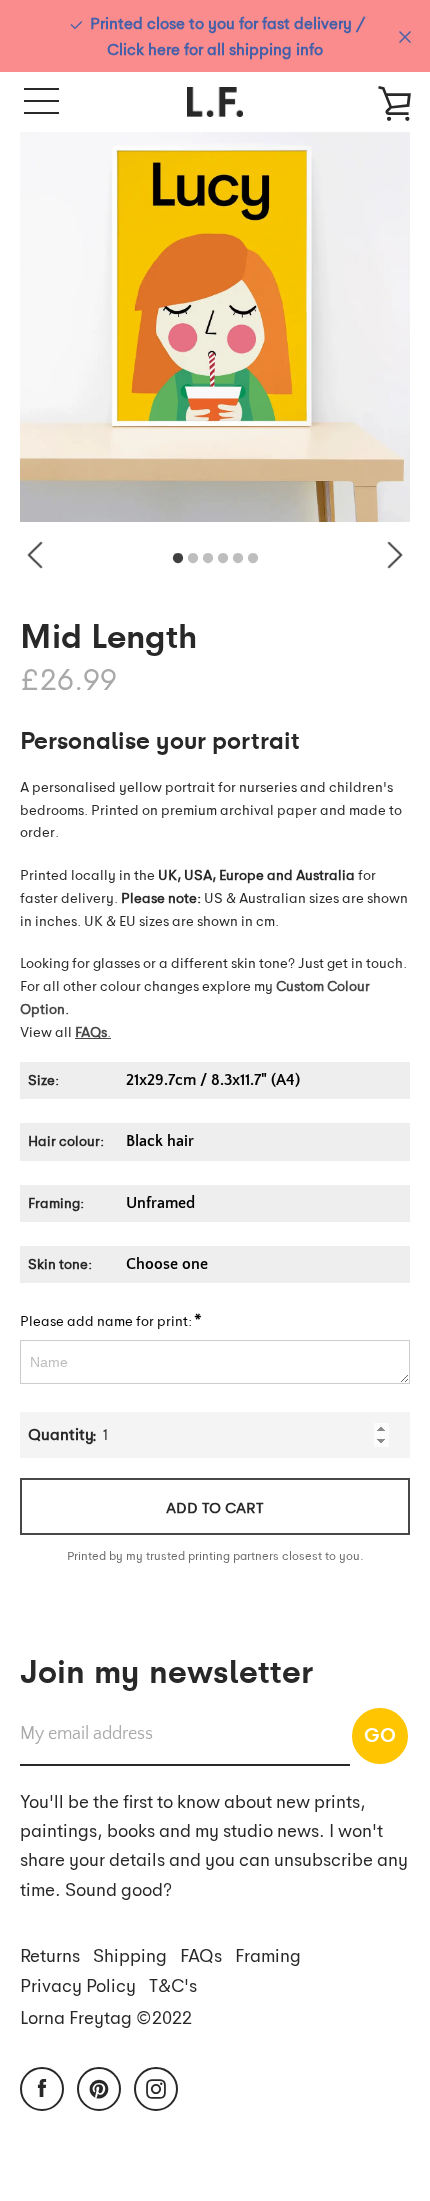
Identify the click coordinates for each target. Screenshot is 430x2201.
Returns (50, 1954)
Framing (268, 1954)
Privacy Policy (78, 1984)
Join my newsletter (166, 1669)
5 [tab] (238, 559)
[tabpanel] (215, 327)
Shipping (130, 1954)
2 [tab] (193, 559)
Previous (35, 555)
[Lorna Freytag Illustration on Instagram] (156, 2086)
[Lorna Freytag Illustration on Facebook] (42, 2086)
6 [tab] (253, 559)
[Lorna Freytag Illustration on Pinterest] (99, 2086)
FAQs (201, 1954)
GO (380, 1734)
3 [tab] (208, 559)
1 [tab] (178, 559)
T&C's (173, 1984)
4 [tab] (223, 559)
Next (395, 555)
